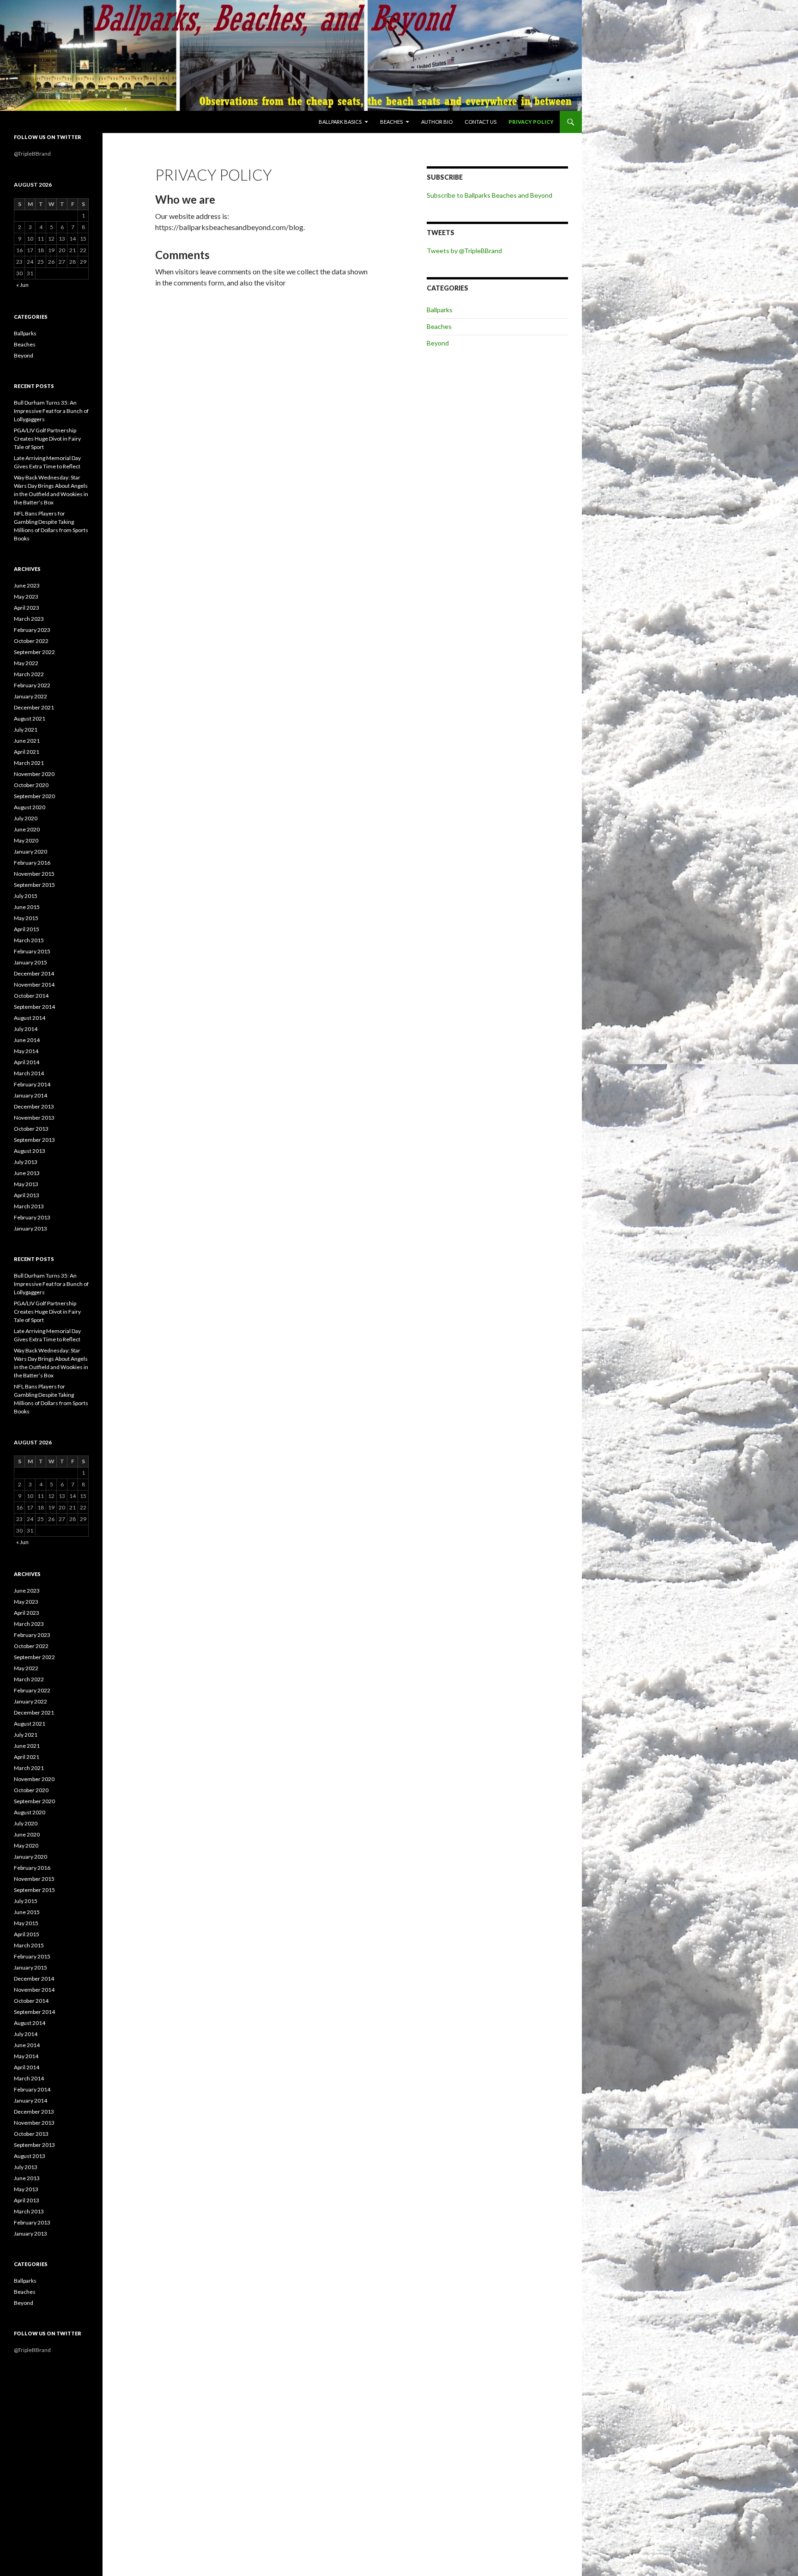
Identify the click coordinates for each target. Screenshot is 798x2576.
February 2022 (32, 685)
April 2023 (27, 608)
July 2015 (26, 896)
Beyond (438, 343)
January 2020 (30, 852)
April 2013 (27, 1195)
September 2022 (34, 652)
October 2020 (31, 785)
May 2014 (26, 1051)
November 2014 (34, 985)
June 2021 (27, 741)
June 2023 (27, 585)
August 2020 (30, 807)
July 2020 (26, 818)
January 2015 (30, 962)
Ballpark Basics (340, 122)
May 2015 (26, 918)
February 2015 (32, 951)
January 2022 (30, 696)
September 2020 (34, 796)
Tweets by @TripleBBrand (464, 251)
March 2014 (29, 1073)
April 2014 (27, 1062)
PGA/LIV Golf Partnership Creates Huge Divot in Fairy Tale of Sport (47, 439)
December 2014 (34, 973)
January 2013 (30, 1228)
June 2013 (27, 1173)
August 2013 (30, 1151)
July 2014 (26, 1029)
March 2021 (29, 763)
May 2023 (26, 597)
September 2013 (34, 1140)
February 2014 (32, 1084)
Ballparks (440, 310)
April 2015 (27, 929)
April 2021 (27, 752)
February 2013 (32, 1217)
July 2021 (26, 730)
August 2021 (30, 718)
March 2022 (29, 674)
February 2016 (32, 863)
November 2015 (34, 874)
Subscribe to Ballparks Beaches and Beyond (490, 195)
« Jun (22, 285)
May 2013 (26, 1184)
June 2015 (27, 907)
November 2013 (34, 1118)
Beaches (391, 122)
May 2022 (26, 663)
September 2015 (34, 885)
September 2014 (34, 1007)
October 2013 (31, 1129)
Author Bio (437, 122)
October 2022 (31, 641)
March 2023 (29, 619)
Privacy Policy (531, 122)
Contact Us (481, 122)
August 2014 (30, 1018)
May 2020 (26, 840)
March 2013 (29, 1206)
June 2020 (27, 829)
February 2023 (32, 630)
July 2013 (26, 1162)
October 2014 (31, 996)
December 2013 (34, 1106)
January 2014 (30, 1095)
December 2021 (34, 707)
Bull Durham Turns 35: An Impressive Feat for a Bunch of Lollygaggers (51, 411)
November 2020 (34, 774)
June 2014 (27, 1040)
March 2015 (29, 940)
